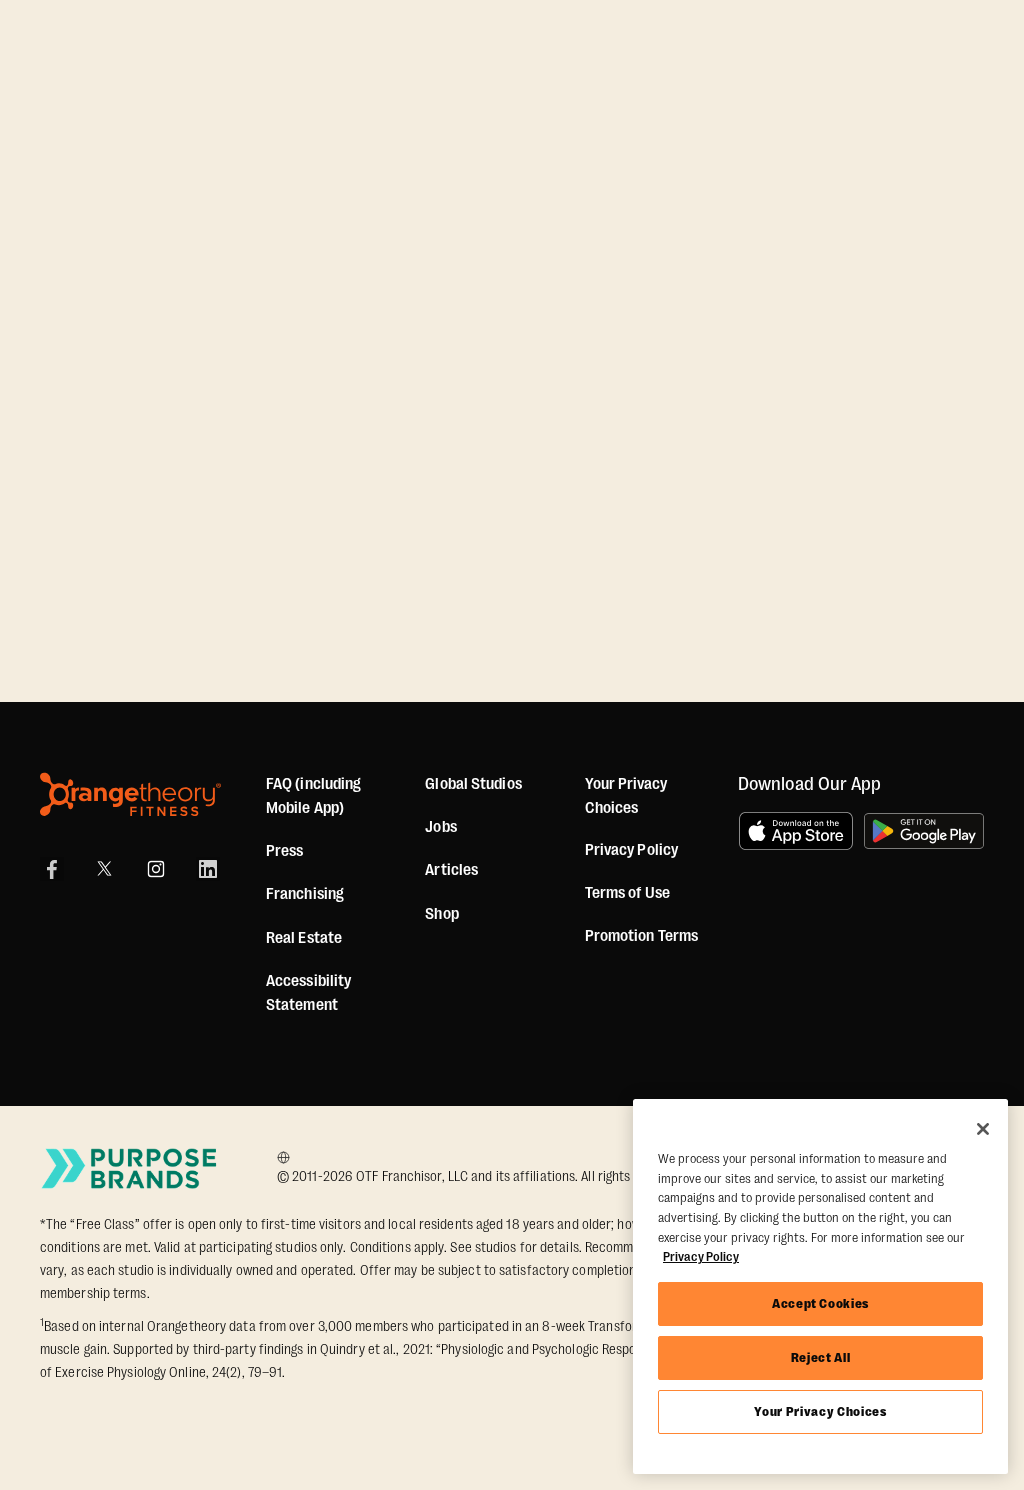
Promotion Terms (642, 936)
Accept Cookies (820, 1303)
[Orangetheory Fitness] (130, 794)
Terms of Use (627, 893)
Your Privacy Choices (820, 1411)
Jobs (440, 827)
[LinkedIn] (208, 869)
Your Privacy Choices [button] (626, 796)
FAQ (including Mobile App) (313, 796)
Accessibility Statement (308, 993)
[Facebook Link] (52, 869)
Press (285, 851)
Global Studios (473, 784)
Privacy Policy (631, 850)
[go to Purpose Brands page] (130, 1168)
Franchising (305, 894)
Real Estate (304, 938)
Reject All (821, 1357)
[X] (104, 869)
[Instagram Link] (156, 869)
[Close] (983, 1129)
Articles (451, 870)
